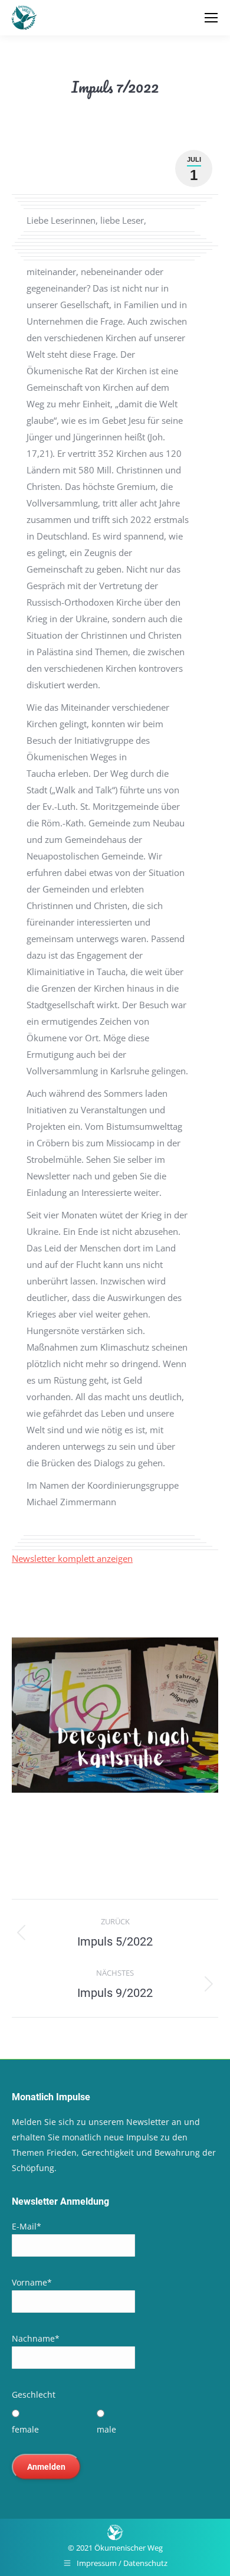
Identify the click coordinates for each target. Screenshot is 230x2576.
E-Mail (27, 2226)
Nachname (36, 2338)
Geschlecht (34, 2394)
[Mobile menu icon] (211, 18)
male (106, 2429)
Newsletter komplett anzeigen (72, 1558)
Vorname (32, 2282)
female (25, 2429)
